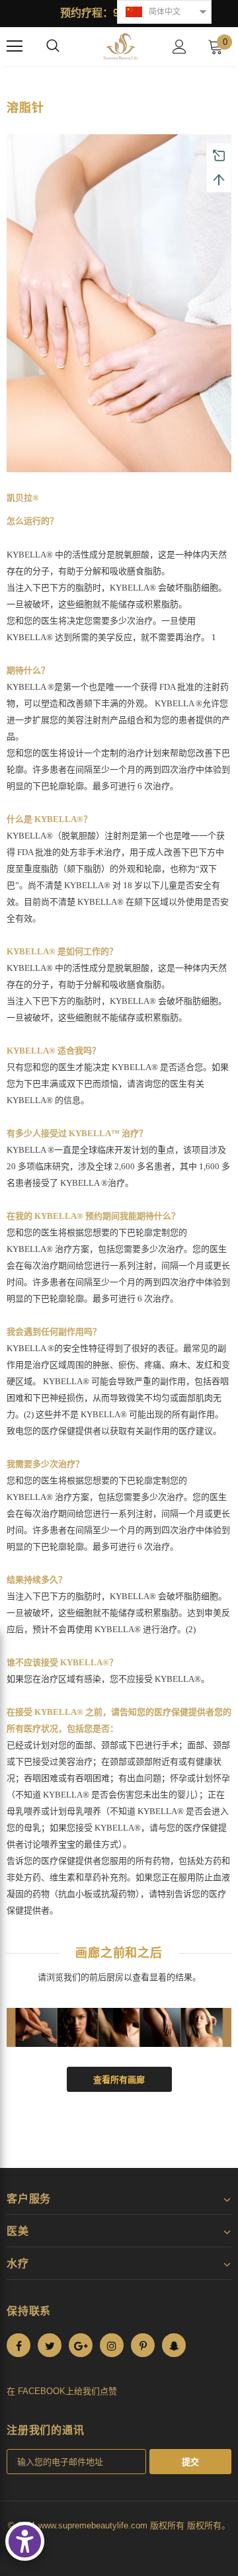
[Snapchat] (174, 2345)
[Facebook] (19, 2345)
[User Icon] (179, 47)
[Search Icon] (53, 46)
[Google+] (81, 2345)
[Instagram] (112, 2345)
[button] (164, 12)
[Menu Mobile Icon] (15, 46)
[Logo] (121, 47)
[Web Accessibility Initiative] (25, 2541)
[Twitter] (50, 2345)
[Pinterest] (143, 2345)
